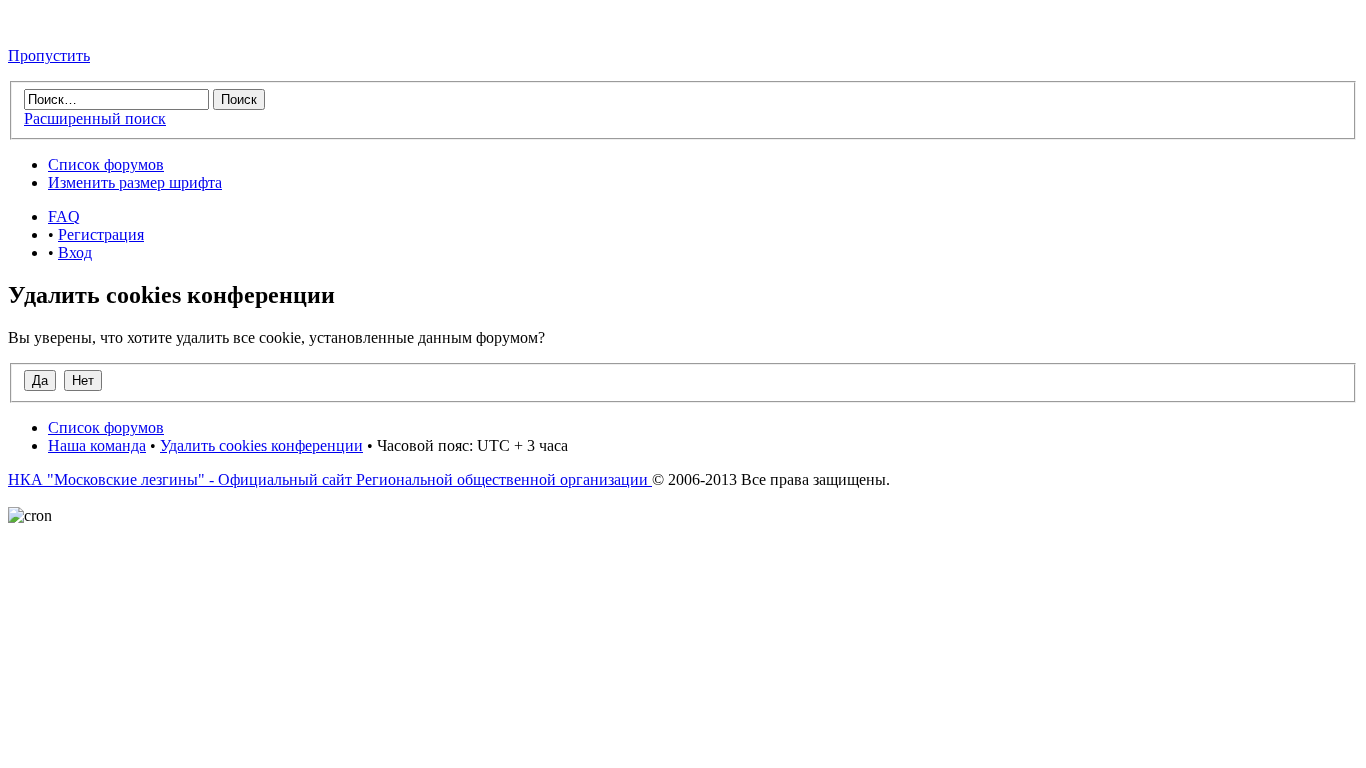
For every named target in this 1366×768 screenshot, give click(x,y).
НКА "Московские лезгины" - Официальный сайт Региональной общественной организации (330, 479)
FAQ (64, 216)
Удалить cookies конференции (261, 445)
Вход (75, 252)
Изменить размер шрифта (135, 182)
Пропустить (49, 55)
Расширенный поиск (95, 118)
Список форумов (106, 164)
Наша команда (97, 445)
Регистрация (101, 234)
